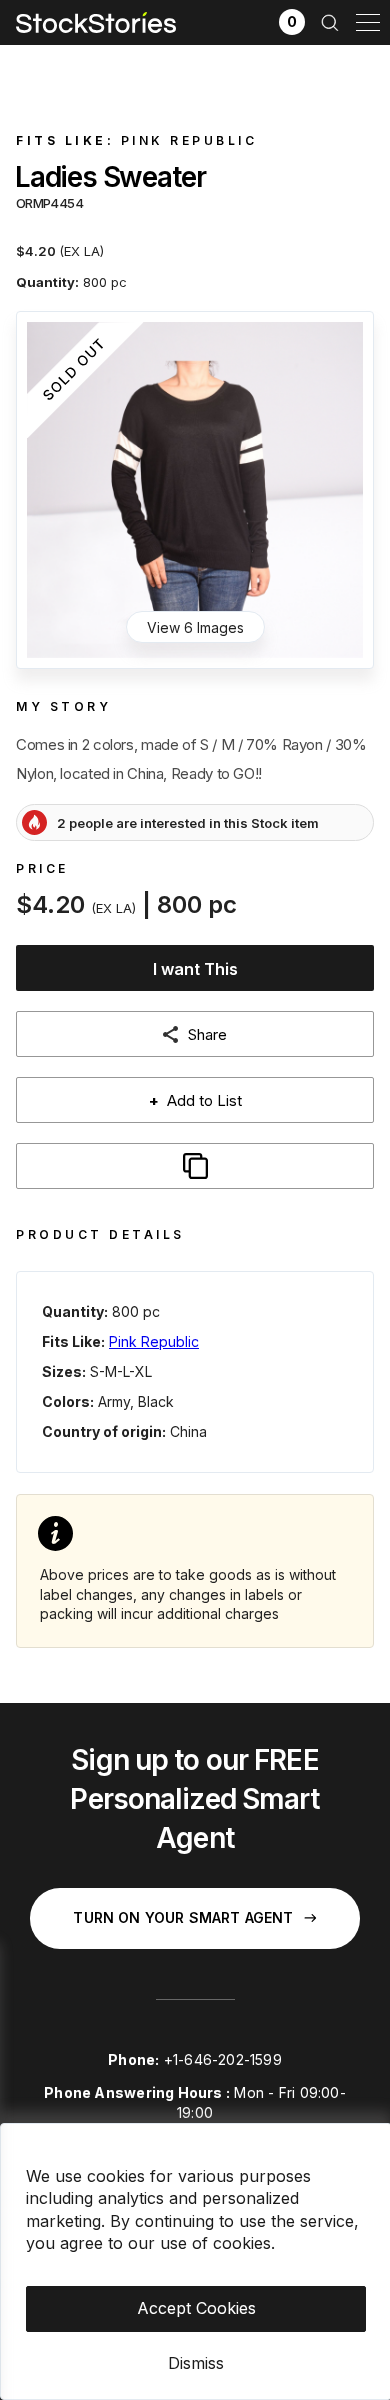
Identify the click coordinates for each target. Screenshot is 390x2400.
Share (207, 1034)
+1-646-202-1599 (223, 2059)
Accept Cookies (196, 2308)
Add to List (195, 1100)
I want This (195, 969)
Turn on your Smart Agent (183, 1917)
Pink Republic (189, 140)
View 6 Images (195, 627)
